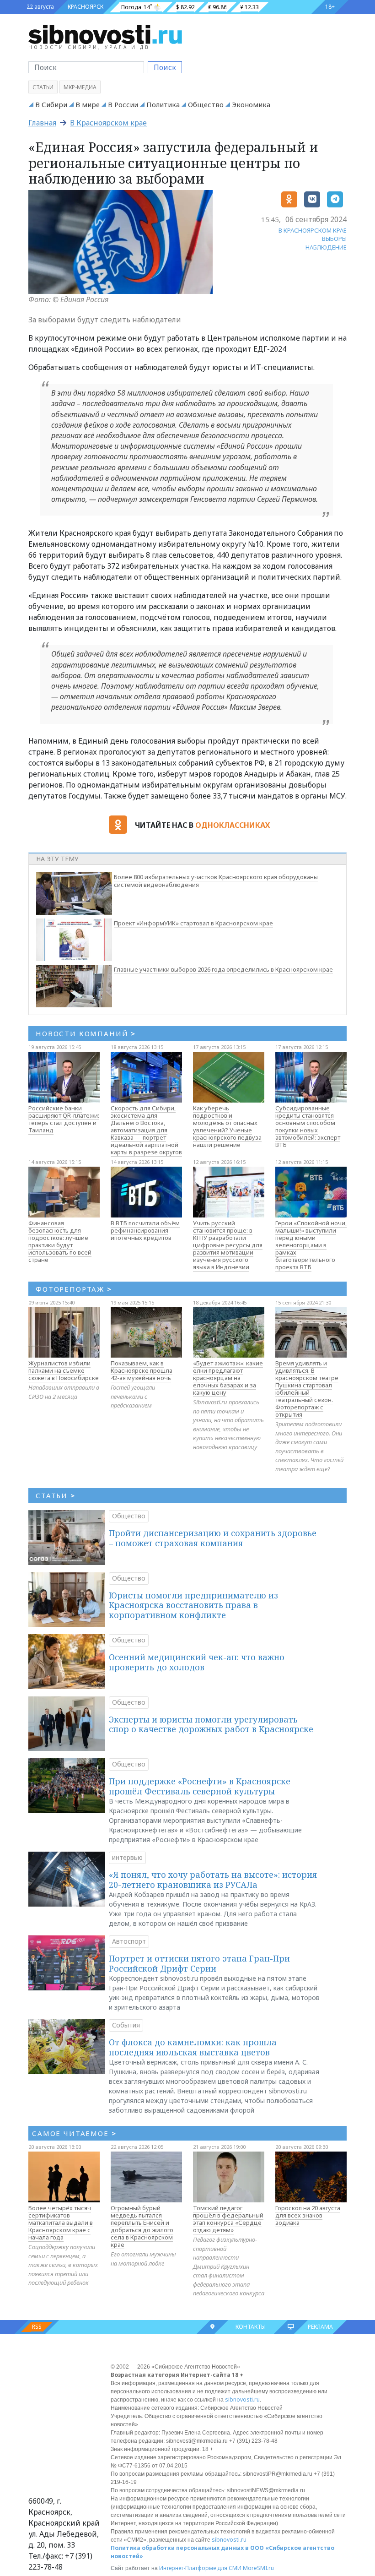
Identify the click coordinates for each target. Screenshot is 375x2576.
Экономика (251, 104)
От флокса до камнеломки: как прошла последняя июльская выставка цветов (193, 2047)
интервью (127, 1857)
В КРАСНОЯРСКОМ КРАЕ (313, 230)
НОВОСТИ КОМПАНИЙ (86, 1033)
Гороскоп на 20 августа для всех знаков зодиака (308, 2215)
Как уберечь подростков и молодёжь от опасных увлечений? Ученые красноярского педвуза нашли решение (227, 1126)
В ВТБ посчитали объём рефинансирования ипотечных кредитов (145, 1230)
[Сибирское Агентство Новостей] (105, 34)
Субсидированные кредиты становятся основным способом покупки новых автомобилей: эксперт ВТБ (308, 1126)
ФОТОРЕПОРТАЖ (74, 1289)
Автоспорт (129, 1941)
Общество (206, 104)
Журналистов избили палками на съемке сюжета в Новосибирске (64, 1370)
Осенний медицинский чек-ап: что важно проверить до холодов (197, 1662)
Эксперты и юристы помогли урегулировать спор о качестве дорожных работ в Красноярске (211, 1724)
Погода (131, 7)
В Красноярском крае (108, 123)
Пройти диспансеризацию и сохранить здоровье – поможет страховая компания (213, 1538)
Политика (163, 104)
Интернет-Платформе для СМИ (200, 2568)
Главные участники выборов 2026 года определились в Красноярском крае (223, 969)
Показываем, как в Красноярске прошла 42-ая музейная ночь (142, 1370)
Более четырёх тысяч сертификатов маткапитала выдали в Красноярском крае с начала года (61, 2223)
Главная (42, 123)
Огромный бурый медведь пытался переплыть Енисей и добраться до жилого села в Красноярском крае (142, 2226)
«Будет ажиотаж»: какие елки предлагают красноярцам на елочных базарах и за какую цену (228, 1378)
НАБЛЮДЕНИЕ (326, 247)
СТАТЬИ (56, 1495)
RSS (37, 2327)
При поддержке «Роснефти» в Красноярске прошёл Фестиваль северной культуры (200, 1786)
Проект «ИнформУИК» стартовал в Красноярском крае (193, 923)
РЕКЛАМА (320, 2327)
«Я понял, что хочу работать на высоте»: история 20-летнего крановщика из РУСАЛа (213, 1880)
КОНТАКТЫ (251, 2327)
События (126, 2025)
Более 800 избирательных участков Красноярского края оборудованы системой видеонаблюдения (216, 881)
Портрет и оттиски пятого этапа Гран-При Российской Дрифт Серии (199, 1963)
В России (123, 104)
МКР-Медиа (80, 87)
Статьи (43, 87)
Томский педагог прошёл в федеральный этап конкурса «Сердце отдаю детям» (228, 2219)
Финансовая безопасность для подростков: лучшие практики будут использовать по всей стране (60, 1241)
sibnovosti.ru (242, 2399)
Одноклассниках (233, 825)
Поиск (165, 67)
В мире (88, 104)
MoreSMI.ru (258, 2568)
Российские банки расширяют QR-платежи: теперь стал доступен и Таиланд (64, 1119)
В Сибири (51, 104)
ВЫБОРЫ (334, 239)
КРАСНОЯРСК (86, 7)
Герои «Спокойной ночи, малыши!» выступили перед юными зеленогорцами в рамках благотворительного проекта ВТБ (311, 1245)
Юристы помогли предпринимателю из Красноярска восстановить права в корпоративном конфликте (193, 1605)
